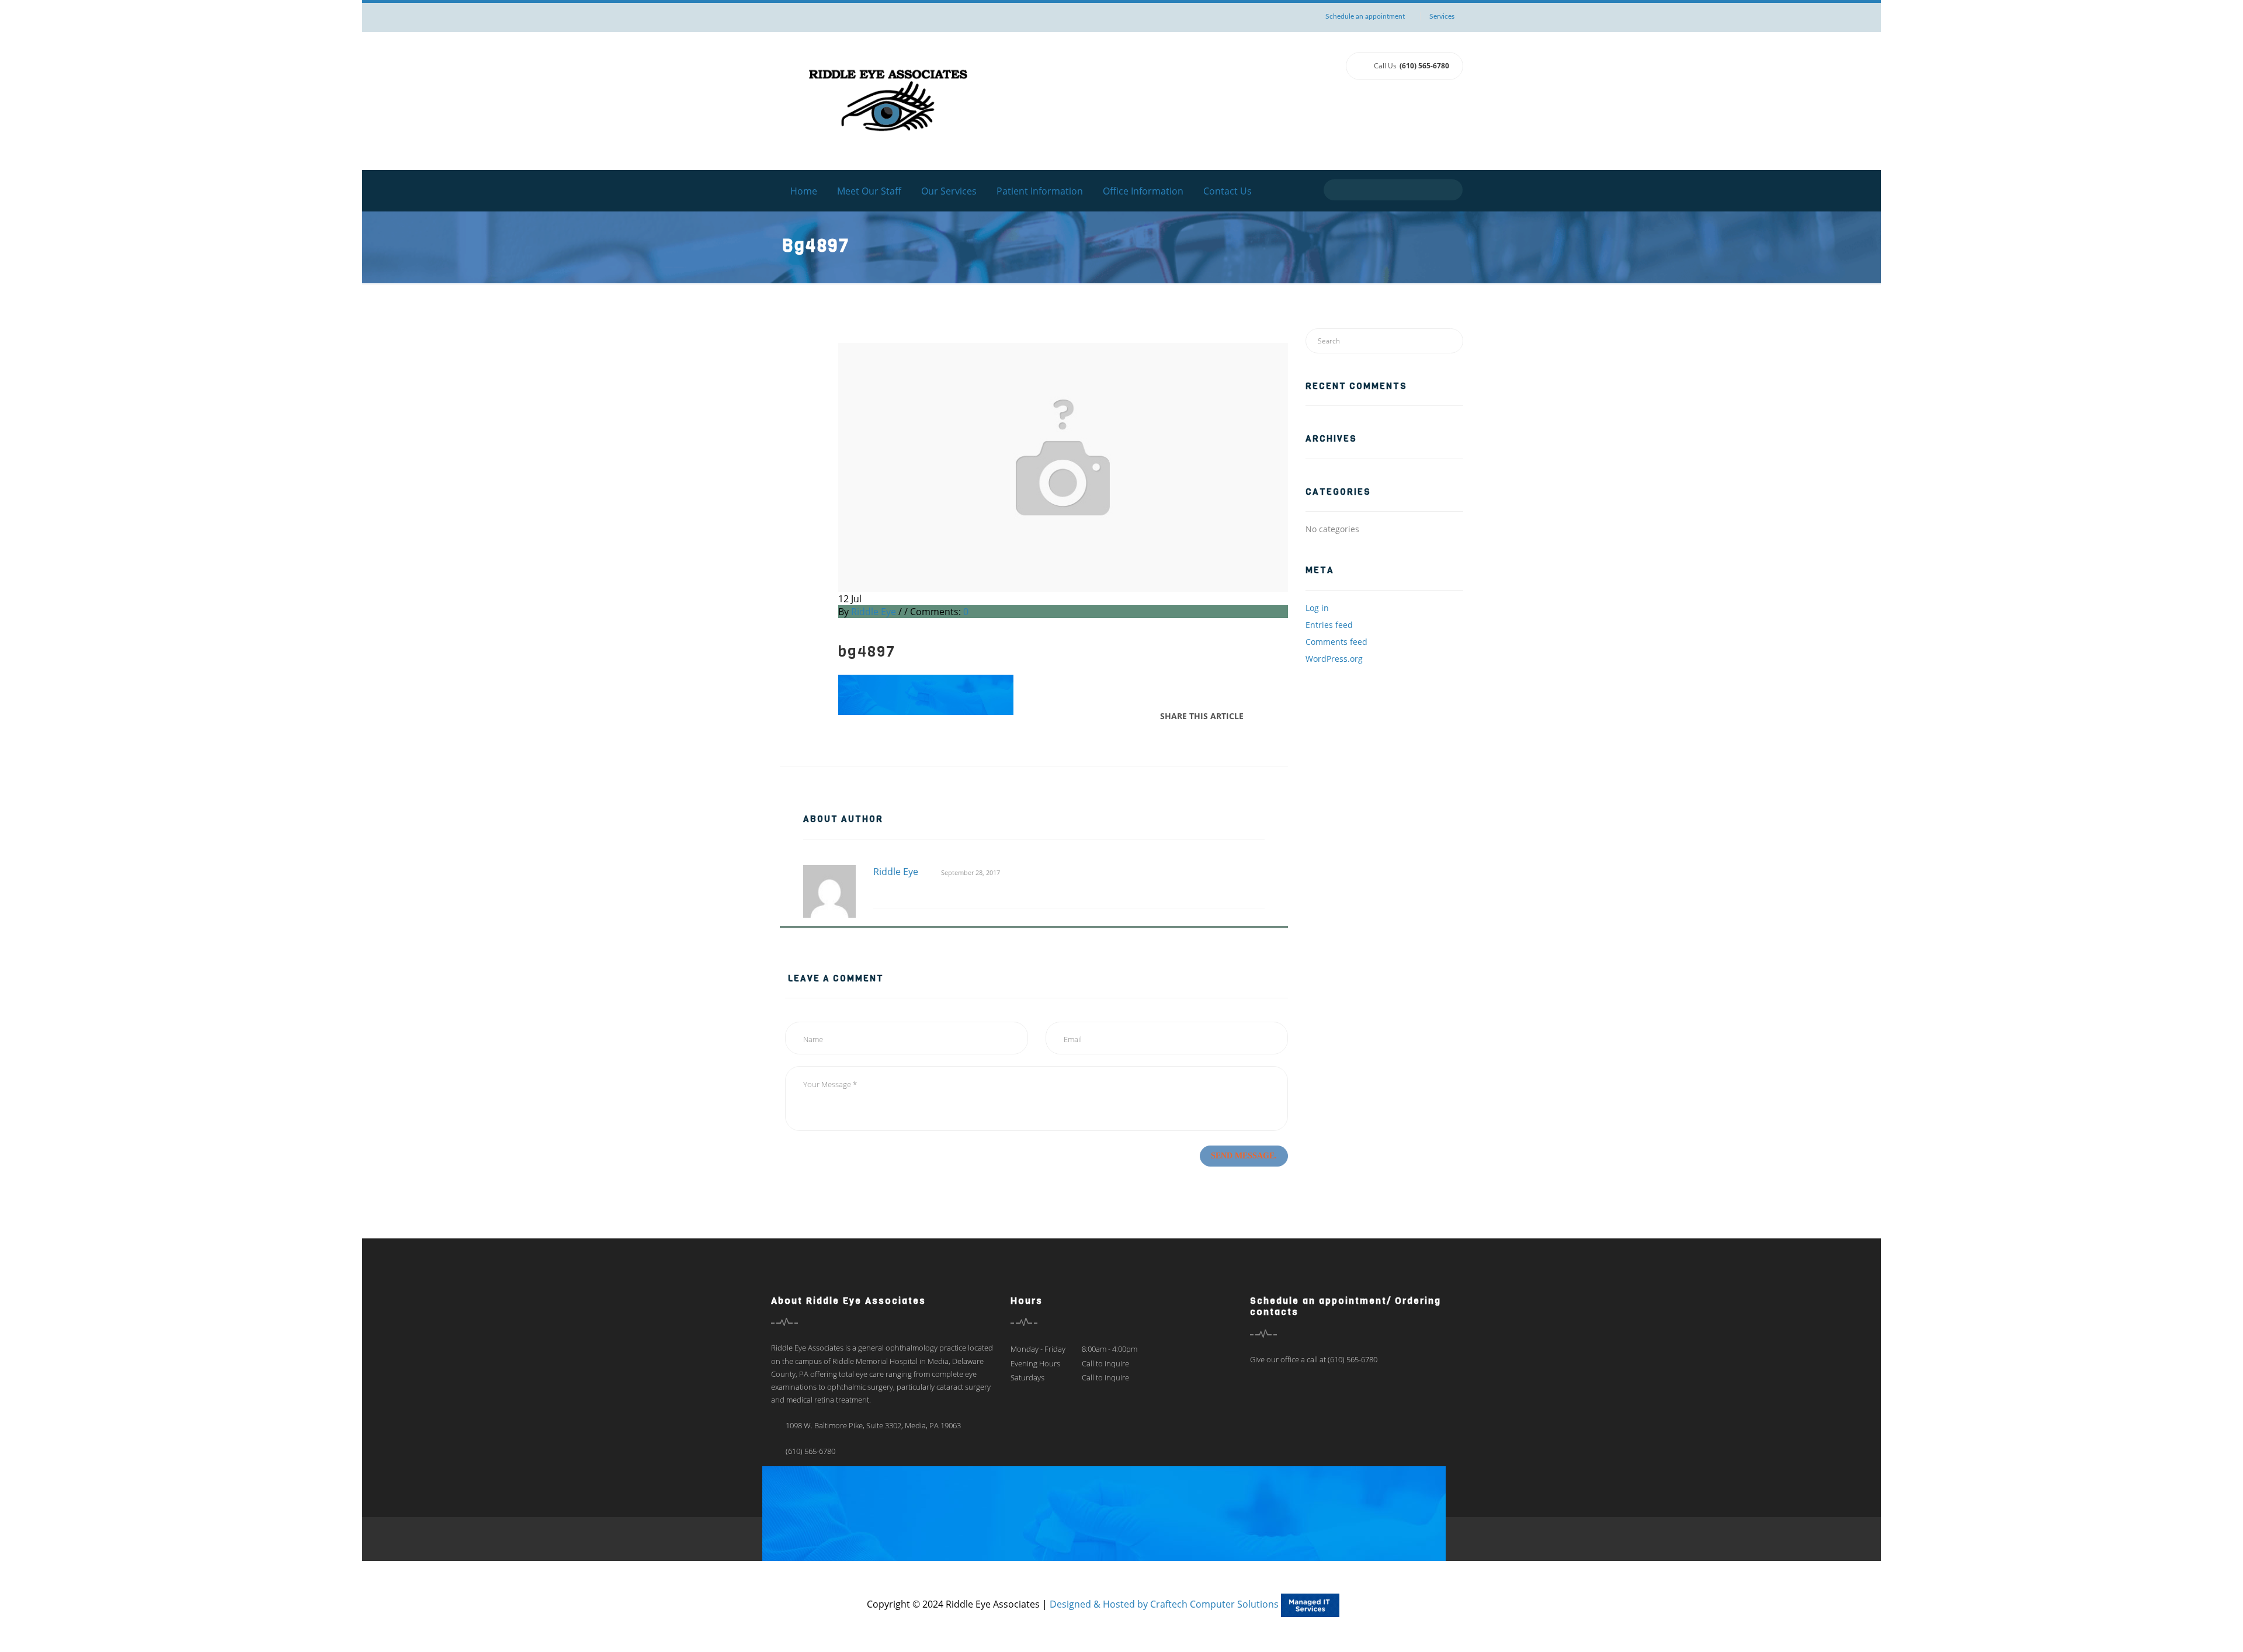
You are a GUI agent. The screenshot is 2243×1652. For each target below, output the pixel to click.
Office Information (1143, 191)
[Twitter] (1266, 716)
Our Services (949, 191)
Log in (1317, 608)
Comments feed (1336, 642)
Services (1442, 16)
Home (804, 191)
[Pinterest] (1284, 716)
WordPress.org (1334, 659)
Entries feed (1329, 625)
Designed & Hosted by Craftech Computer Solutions (1165, 1604)
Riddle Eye (874, 612)
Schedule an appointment (1365, 16)
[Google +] (1275, 716)
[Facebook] (1256, 716)
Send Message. (1244, 1156)
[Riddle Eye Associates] (888, 100)
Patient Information (1040, 191)
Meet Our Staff (869, 191)
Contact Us (1228, 191)
